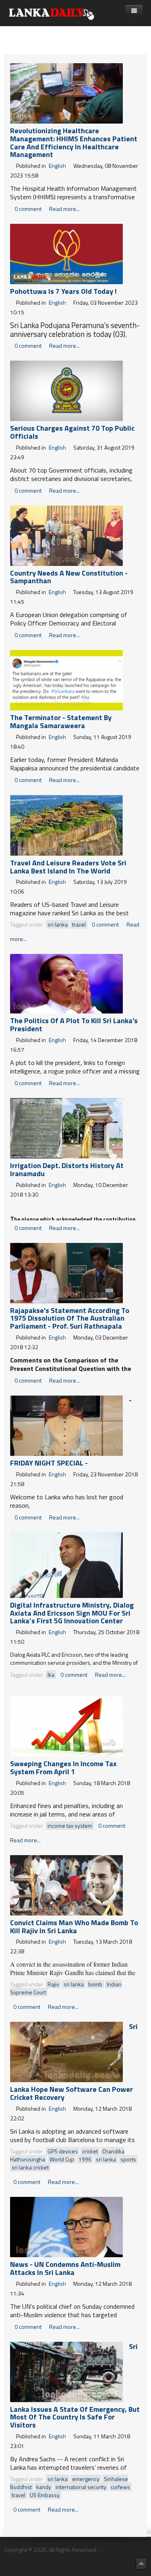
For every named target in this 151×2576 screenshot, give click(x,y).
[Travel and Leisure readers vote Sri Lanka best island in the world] (66, 825)
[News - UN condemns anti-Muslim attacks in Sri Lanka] (66, 2226)
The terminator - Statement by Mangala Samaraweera (61, 721)
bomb (95, 1984)
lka (51, 1675)
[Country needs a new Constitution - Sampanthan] (66, 535)
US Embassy (45, 2495)
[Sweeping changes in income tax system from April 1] (66, 1726)
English (57, 166)
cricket (90, 2151)
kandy (44, 2487)
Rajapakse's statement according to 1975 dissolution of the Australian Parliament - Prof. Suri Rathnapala (70, 1318)
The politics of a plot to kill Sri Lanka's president (74, 1025)
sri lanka (58, 924)
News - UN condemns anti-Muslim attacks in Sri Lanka (65, 2268)
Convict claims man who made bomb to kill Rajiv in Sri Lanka (74, 1927)
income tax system (70, 1826)
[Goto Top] (141, 2563)
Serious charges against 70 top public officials (72, 432)
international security (81, 2487)
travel (79, 924)
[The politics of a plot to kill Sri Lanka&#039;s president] (66, 983)
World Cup (62, 2159)
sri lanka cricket (30, 2167)
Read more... (64, 209)
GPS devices (63, 2151)
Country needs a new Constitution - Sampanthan (69, 577)
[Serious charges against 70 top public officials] (66, 390)
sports (128, 2159)
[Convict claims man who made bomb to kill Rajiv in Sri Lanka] (66, 1884)
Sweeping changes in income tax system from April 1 (63, 1768)
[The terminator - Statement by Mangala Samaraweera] (66, 680)
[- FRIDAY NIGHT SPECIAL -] (66, 1425)
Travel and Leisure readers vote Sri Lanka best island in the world (68, 867)
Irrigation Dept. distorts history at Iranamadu (67, 1169)
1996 (85, 2159)
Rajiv (53, 1984)
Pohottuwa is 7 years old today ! (63, 291)
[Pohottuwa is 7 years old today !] (66, 253)
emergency (86, 2479)
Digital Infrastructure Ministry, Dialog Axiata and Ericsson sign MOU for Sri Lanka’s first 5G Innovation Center (72, 1613)
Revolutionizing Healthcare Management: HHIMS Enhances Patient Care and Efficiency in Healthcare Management (74, 142)
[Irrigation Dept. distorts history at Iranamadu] (66, 1127)
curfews (120, 2487)
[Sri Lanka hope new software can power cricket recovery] (66, 2051)
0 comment (29, 209)
